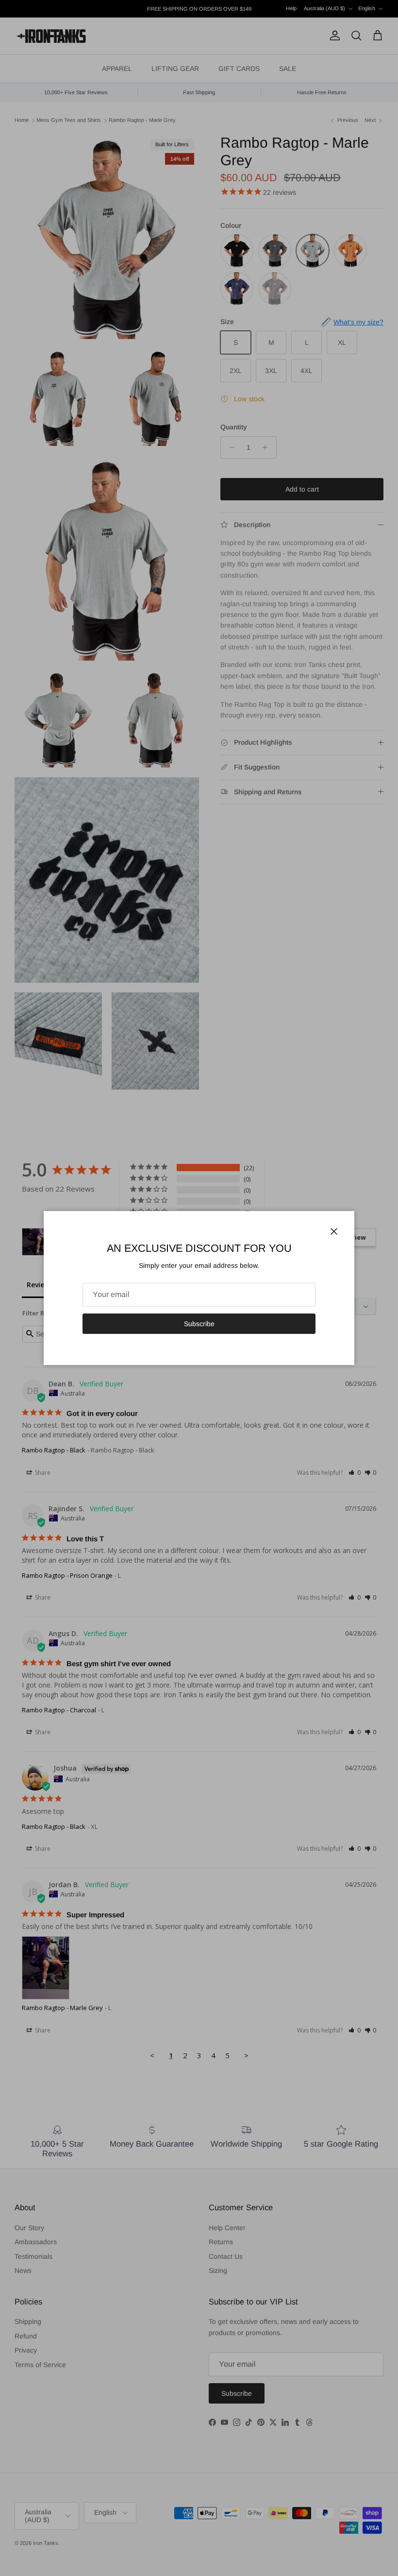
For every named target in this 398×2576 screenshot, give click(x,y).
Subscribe (199, 1324)
